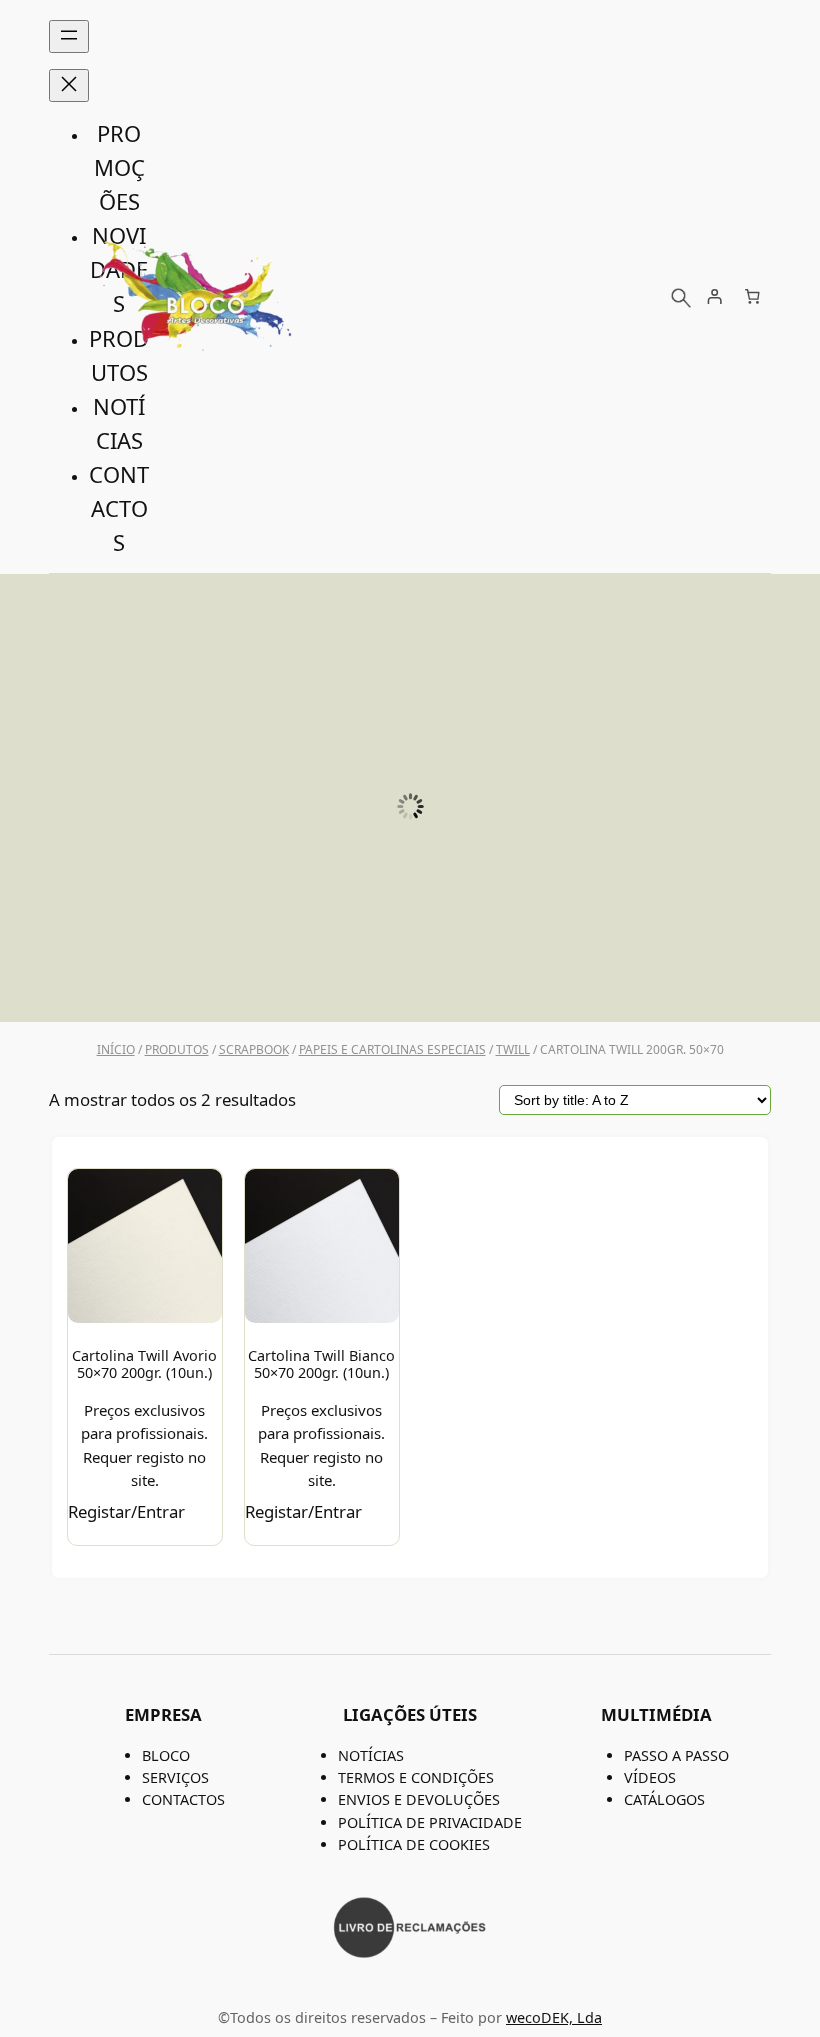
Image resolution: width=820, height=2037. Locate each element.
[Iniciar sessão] (715, 297)
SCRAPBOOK (254, 1049)
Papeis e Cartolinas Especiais (392, 1049)
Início (116, 1049)
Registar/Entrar (126, 1511)
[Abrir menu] (69, 36)
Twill (513, 1049)
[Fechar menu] (69, 85)
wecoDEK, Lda (554, 2017)
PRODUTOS (177, 1049)
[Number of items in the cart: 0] (752, 297)
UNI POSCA (410, 977)
